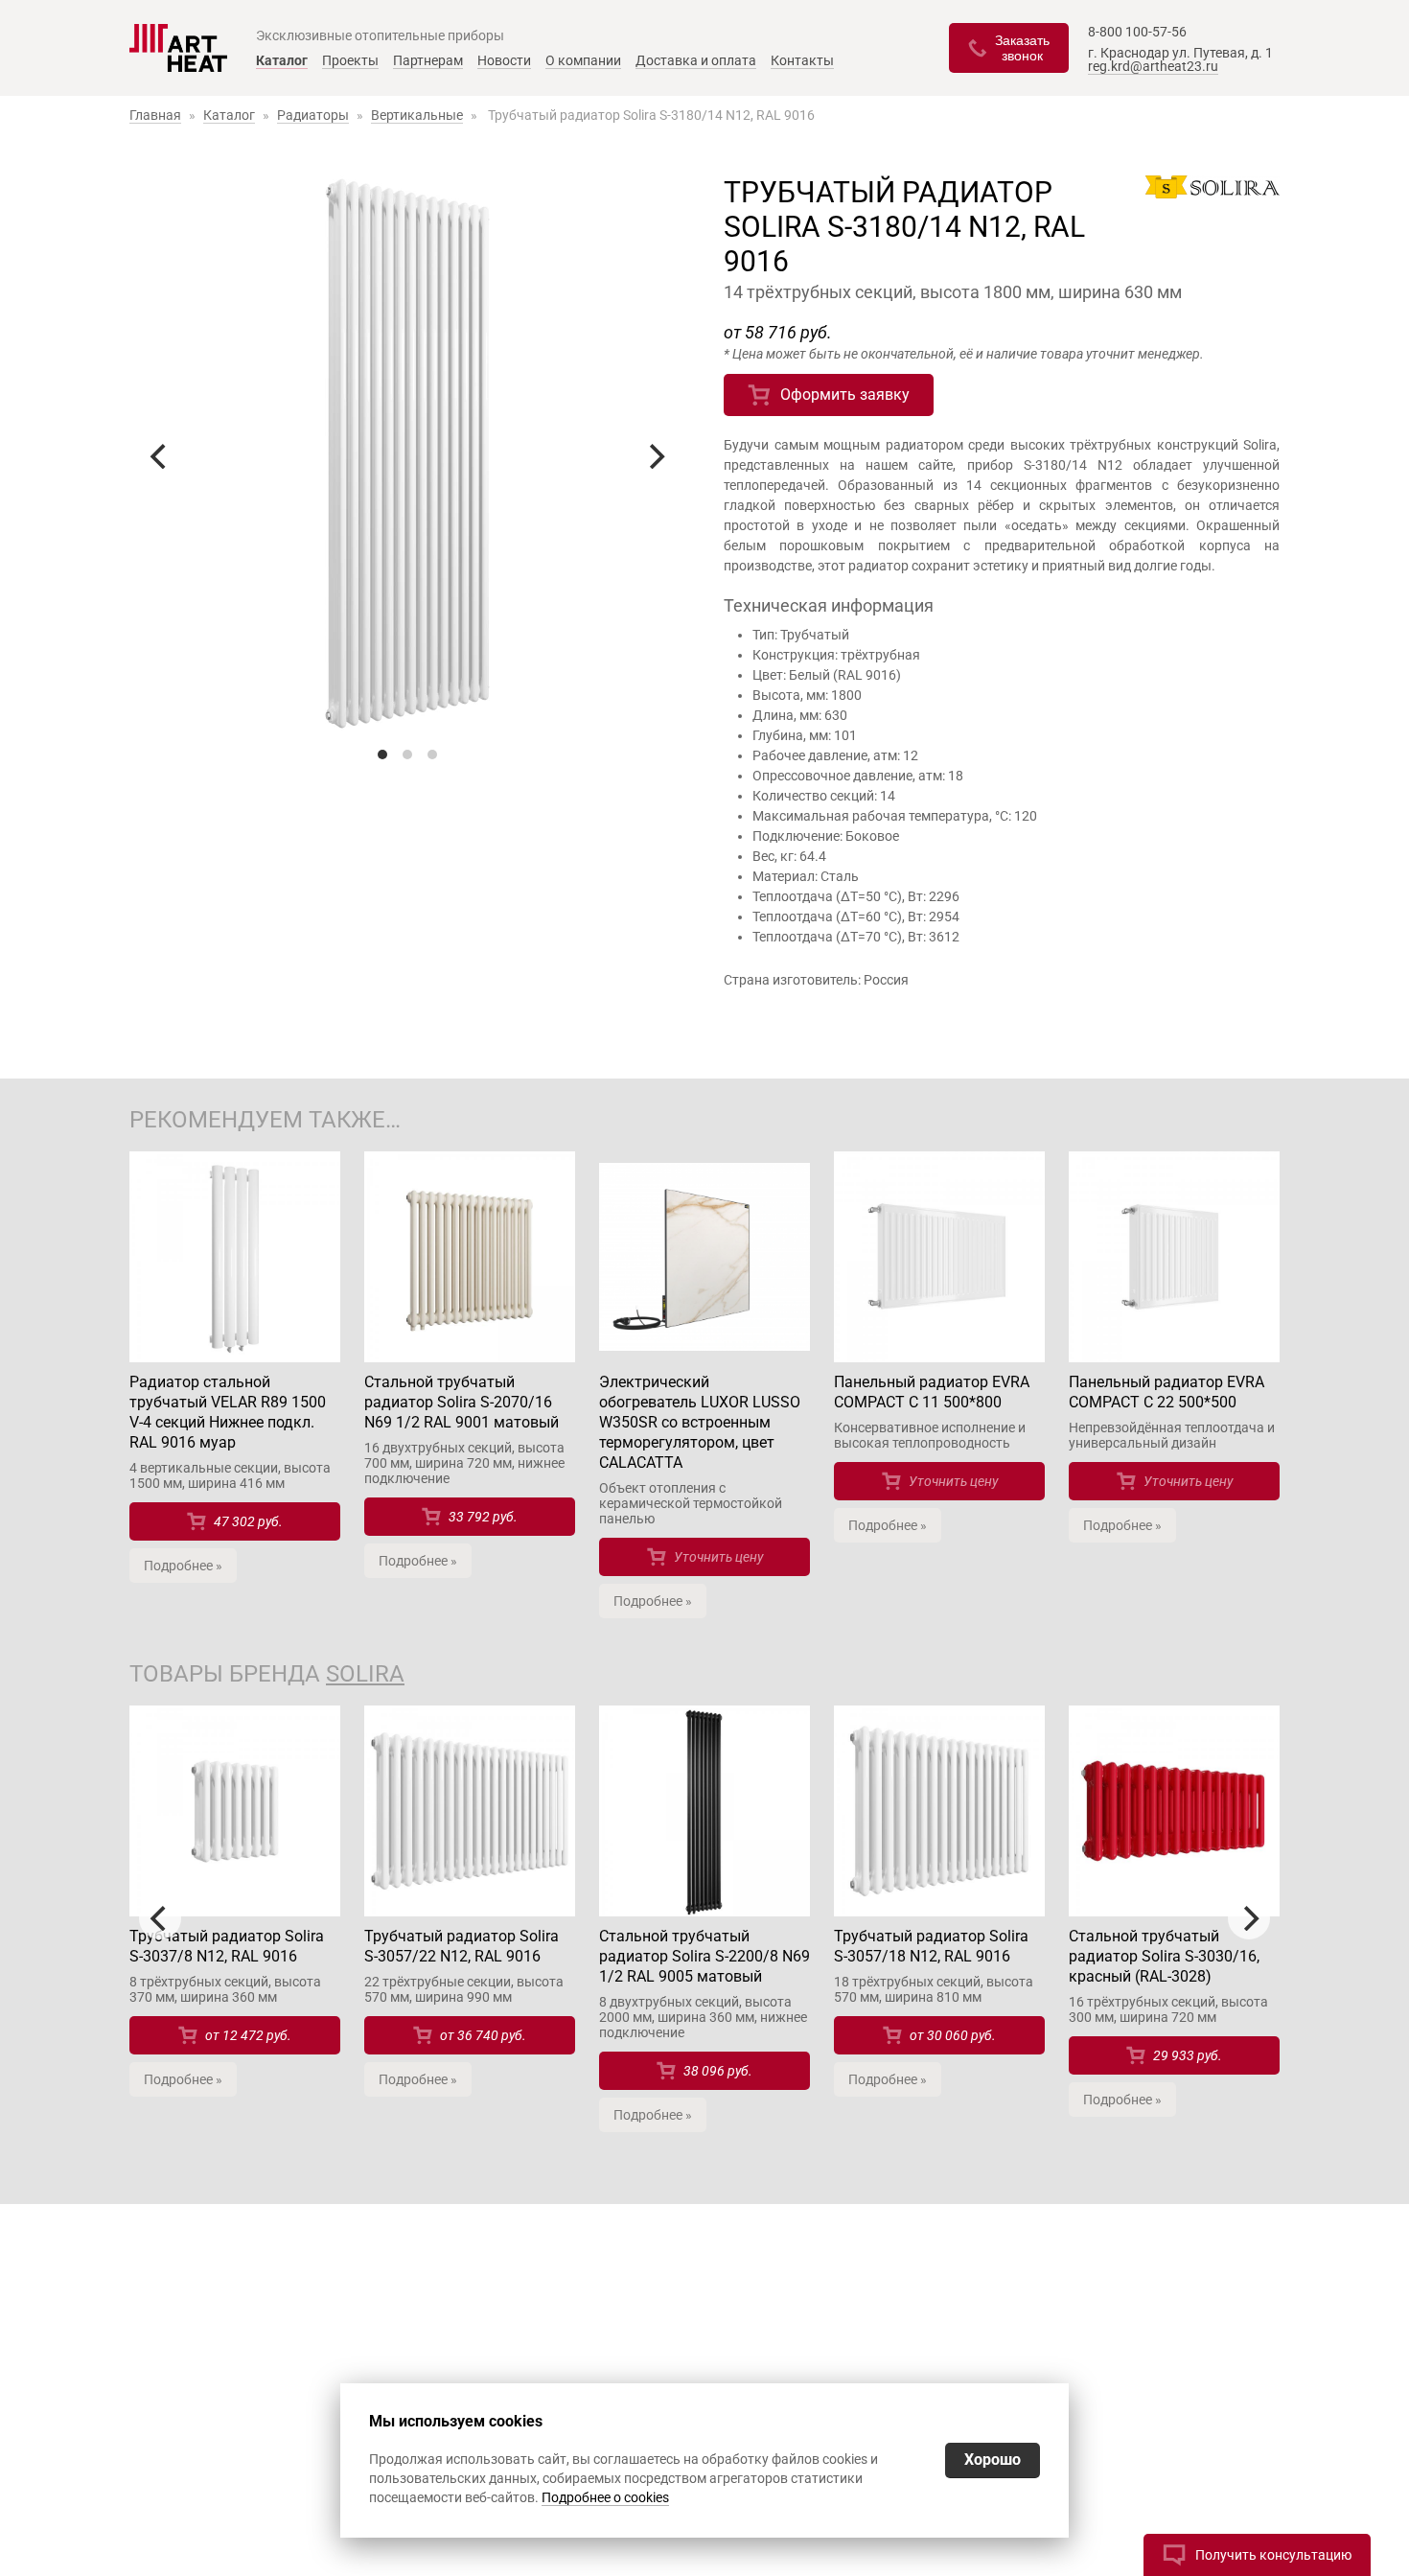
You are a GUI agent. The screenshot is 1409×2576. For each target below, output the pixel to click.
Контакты (802, 60)
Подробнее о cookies (605, 2497)
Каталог (282, 60)
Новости (504, 60)
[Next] (655, 456)
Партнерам (428, 60)
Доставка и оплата (696, 60)
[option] (235, 1911)
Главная (155, 115)
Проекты (350, 60)
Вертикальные (417, 115)
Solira (365, 1674)
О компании (583, 60)
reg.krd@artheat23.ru (1153, 66)
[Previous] (160, 456)
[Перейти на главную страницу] (178, 48)
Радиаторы (313, 115)
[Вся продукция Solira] (1213, 190)
